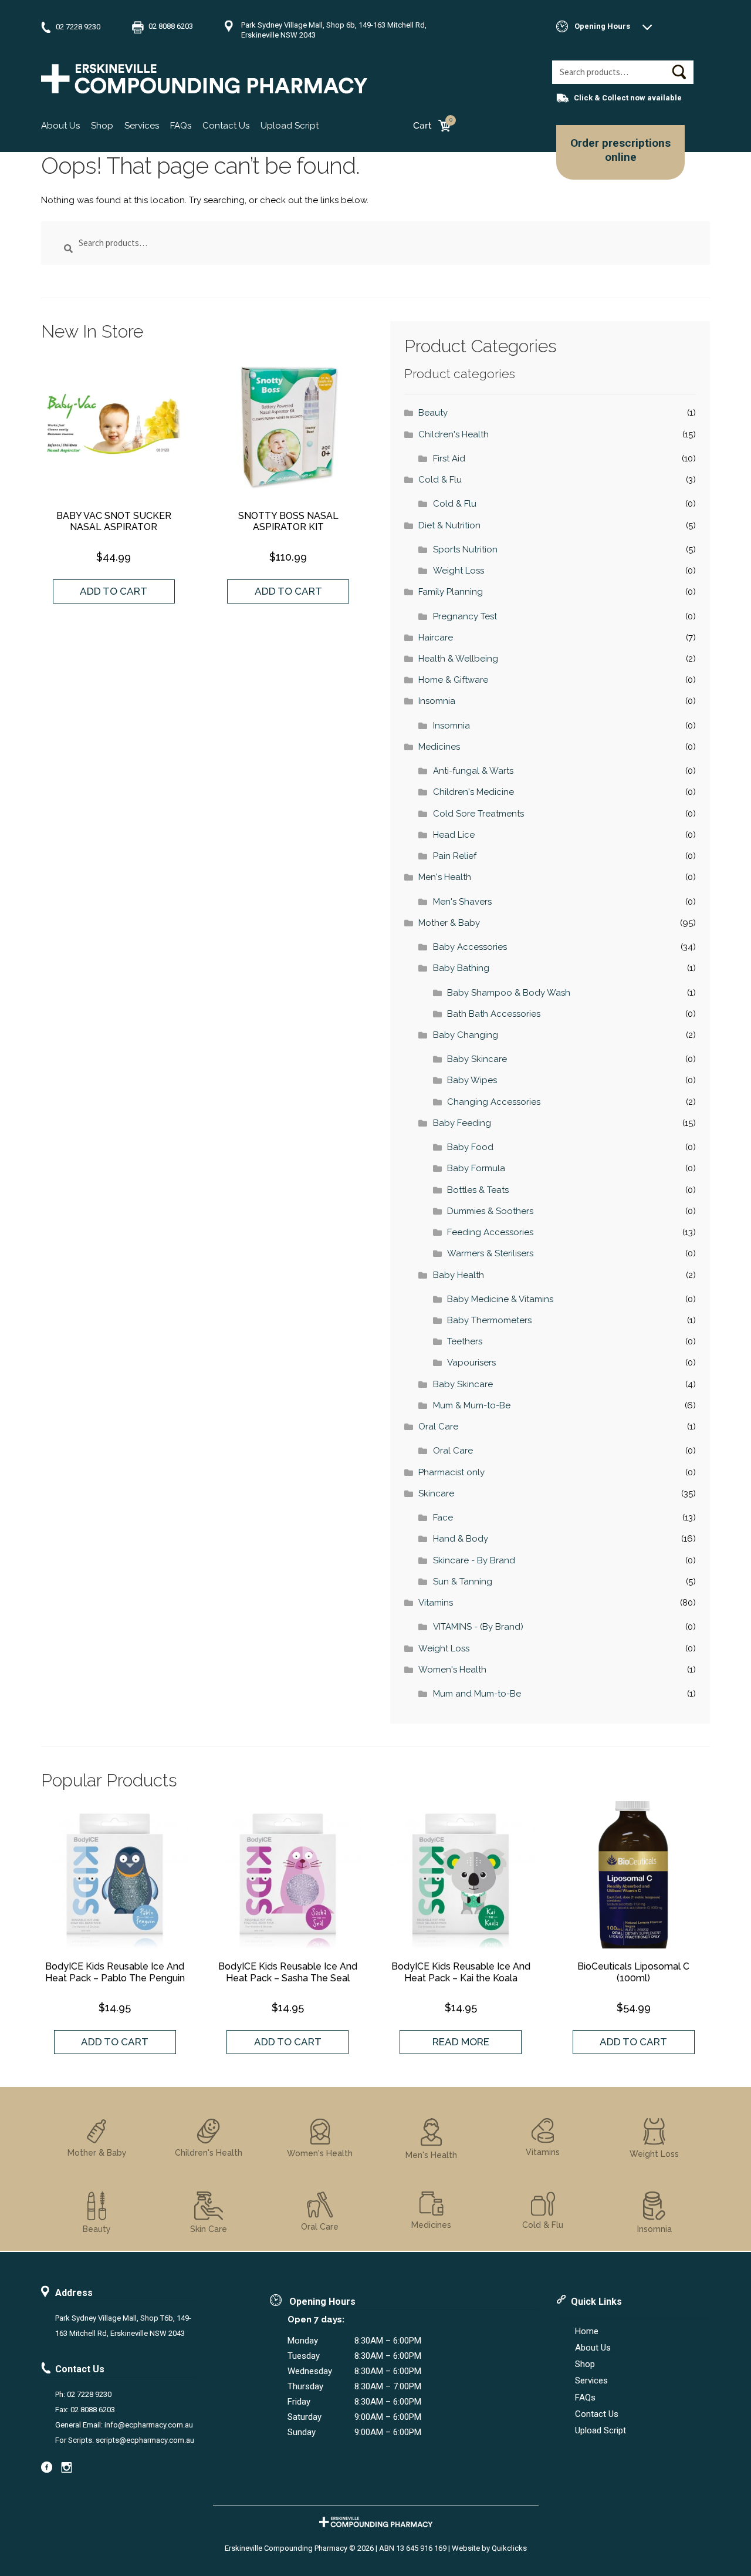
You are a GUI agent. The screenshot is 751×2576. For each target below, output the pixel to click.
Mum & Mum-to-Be (472, 1405)
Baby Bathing (461, 968)
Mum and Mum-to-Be (477, 1694)
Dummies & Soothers (490, 1211)
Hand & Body (461, 1539)
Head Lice (454, 835)
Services (142, 126)
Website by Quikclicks (489, 2548)
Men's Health (445, 877)
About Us (60, 126)
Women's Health (452, 1670)
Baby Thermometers (489, 1320)
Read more (461, 2042)
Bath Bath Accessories (494, 1014)
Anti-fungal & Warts (473, 771)
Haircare (436, 638)
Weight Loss (459, 571)
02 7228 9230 (78, 27)
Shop (102, 126)
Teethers (465, 1341)
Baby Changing (466, 1035)
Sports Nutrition (465, 549)
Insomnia (437, 701)
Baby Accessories (470, 947)
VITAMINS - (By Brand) (478, 1627)
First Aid (449, 458)
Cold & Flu (440, 480)
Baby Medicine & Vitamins (500, 1299)
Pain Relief (455, 856)
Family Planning (451, 592)
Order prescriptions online (620, 150)
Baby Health (459, 1275)
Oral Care (438, 1427)
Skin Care (209, 2229)
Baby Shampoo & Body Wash (509, 993)
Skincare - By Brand (474, 1560)
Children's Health (454, 434)
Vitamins (436, 1603)
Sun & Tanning (463, 1582)
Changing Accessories (494, 1102)
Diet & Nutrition (449, 525)
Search (679, 72)
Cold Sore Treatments (478, 814)
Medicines (439, 747)
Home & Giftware (453, 680)
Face (443, 1518)
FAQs (181, 126)
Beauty (433, 413)
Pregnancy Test (465, 616)
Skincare (436, 1493)
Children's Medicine (473, 792)
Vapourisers (471, 1363)
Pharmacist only (451, 1472)
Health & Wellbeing (458, 659)
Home (587, 2331)
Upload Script (290, 126)
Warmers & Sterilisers (490, 1253)
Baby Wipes (472, 1080)
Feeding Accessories (490, 1232)
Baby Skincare (477, 1059)
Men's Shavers (462, 902)
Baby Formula (476, 1168)
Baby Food (470, 1147)
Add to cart (114, 591)
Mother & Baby (449, 923)
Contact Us (226, 126)
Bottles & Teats (478, 1190)
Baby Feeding (462, 1123)
